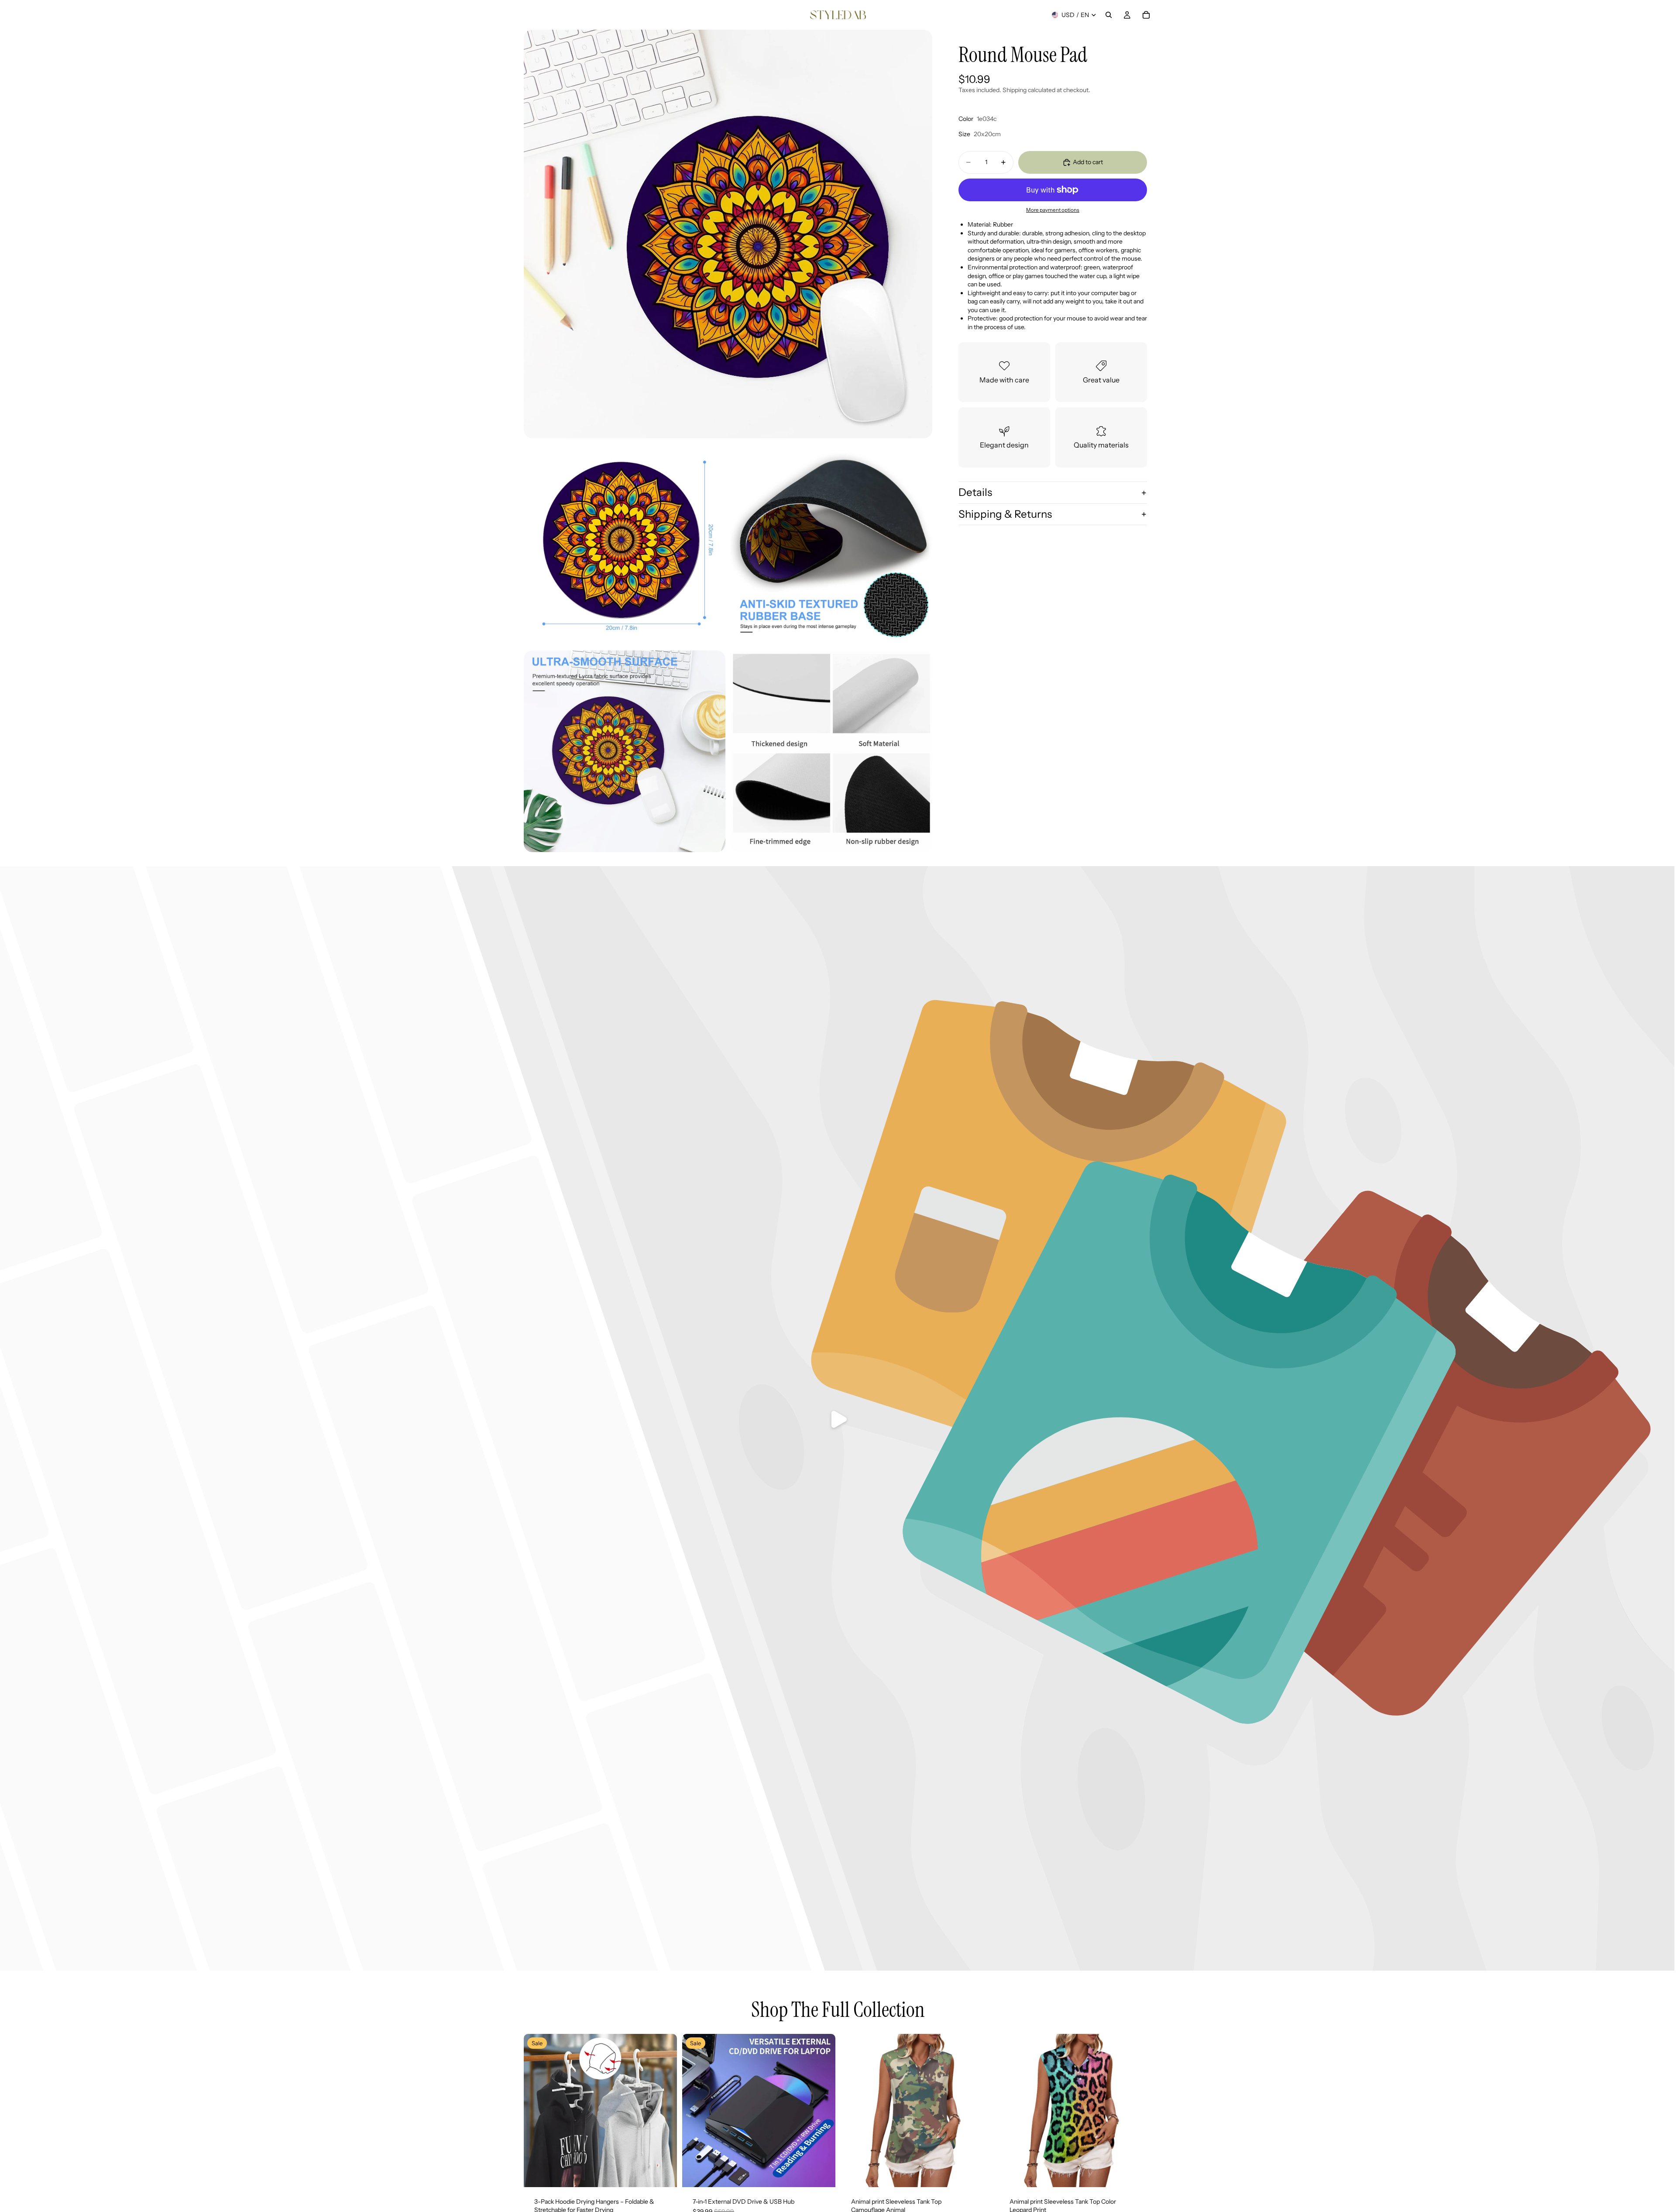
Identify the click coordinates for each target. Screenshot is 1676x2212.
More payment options (1053, 210)
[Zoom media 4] (625, 751)
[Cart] (1146, 15)
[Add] (663, 2174)
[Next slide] (664, 2110)
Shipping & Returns (1005, 514)
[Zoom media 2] (625, 544)
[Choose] (980, 2174)
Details (975, 492)
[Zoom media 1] (728, 234)
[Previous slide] (537, 2110)
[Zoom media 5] (831, 751)
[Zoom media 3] (831, 544)
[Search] (1109, 15)
